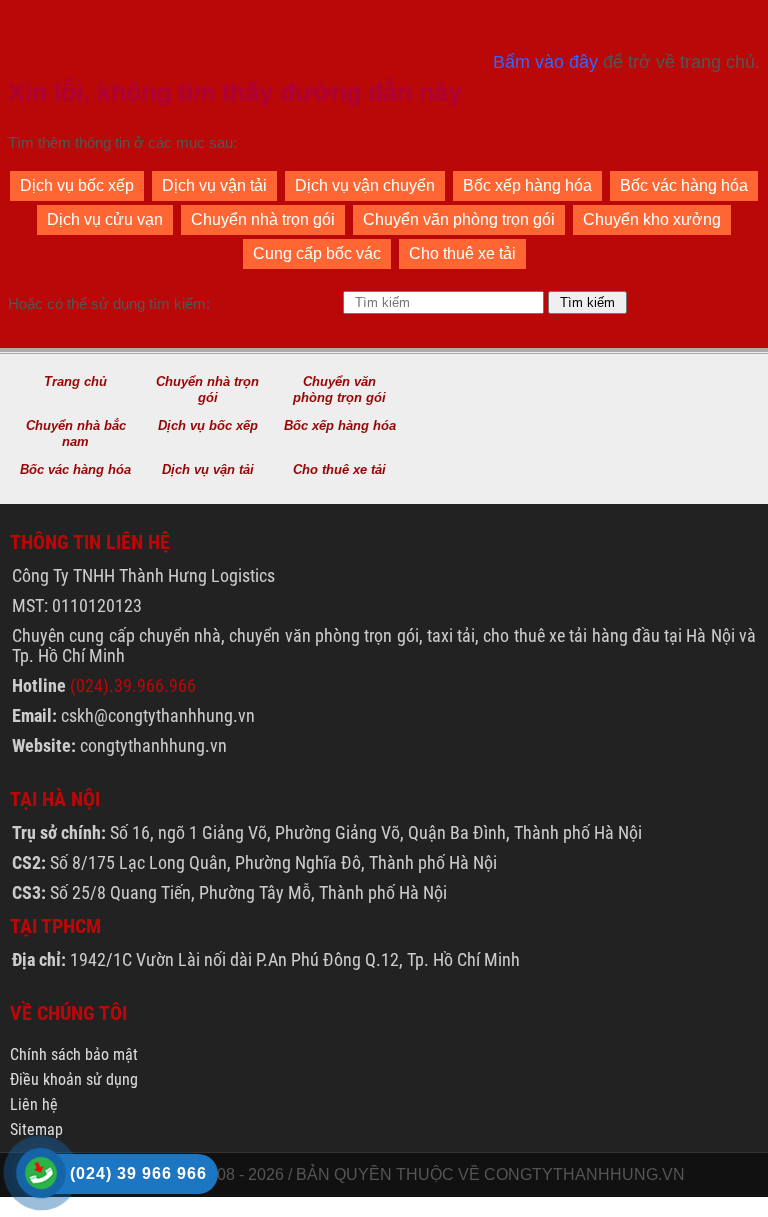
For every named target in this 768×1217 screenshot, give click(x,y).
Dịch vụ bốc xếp (77, 185)
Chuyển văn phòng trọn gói (459, 219)
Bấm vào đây (545, 62)
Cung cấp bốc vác (317, 253)
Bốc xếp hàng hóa (527, 185)
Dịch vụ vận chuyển (365, 185)
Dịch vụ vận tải (214, 185)
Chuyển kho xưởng (652, 219)
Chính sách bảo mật (74, 1054)
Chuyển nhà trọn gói (263, 219)
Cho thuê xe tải (462, 253)
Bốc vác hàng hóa (684, 185)
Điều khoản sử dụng (74, 1079)
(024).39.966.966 (133, 685)
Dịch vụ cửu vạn (105, 219)
